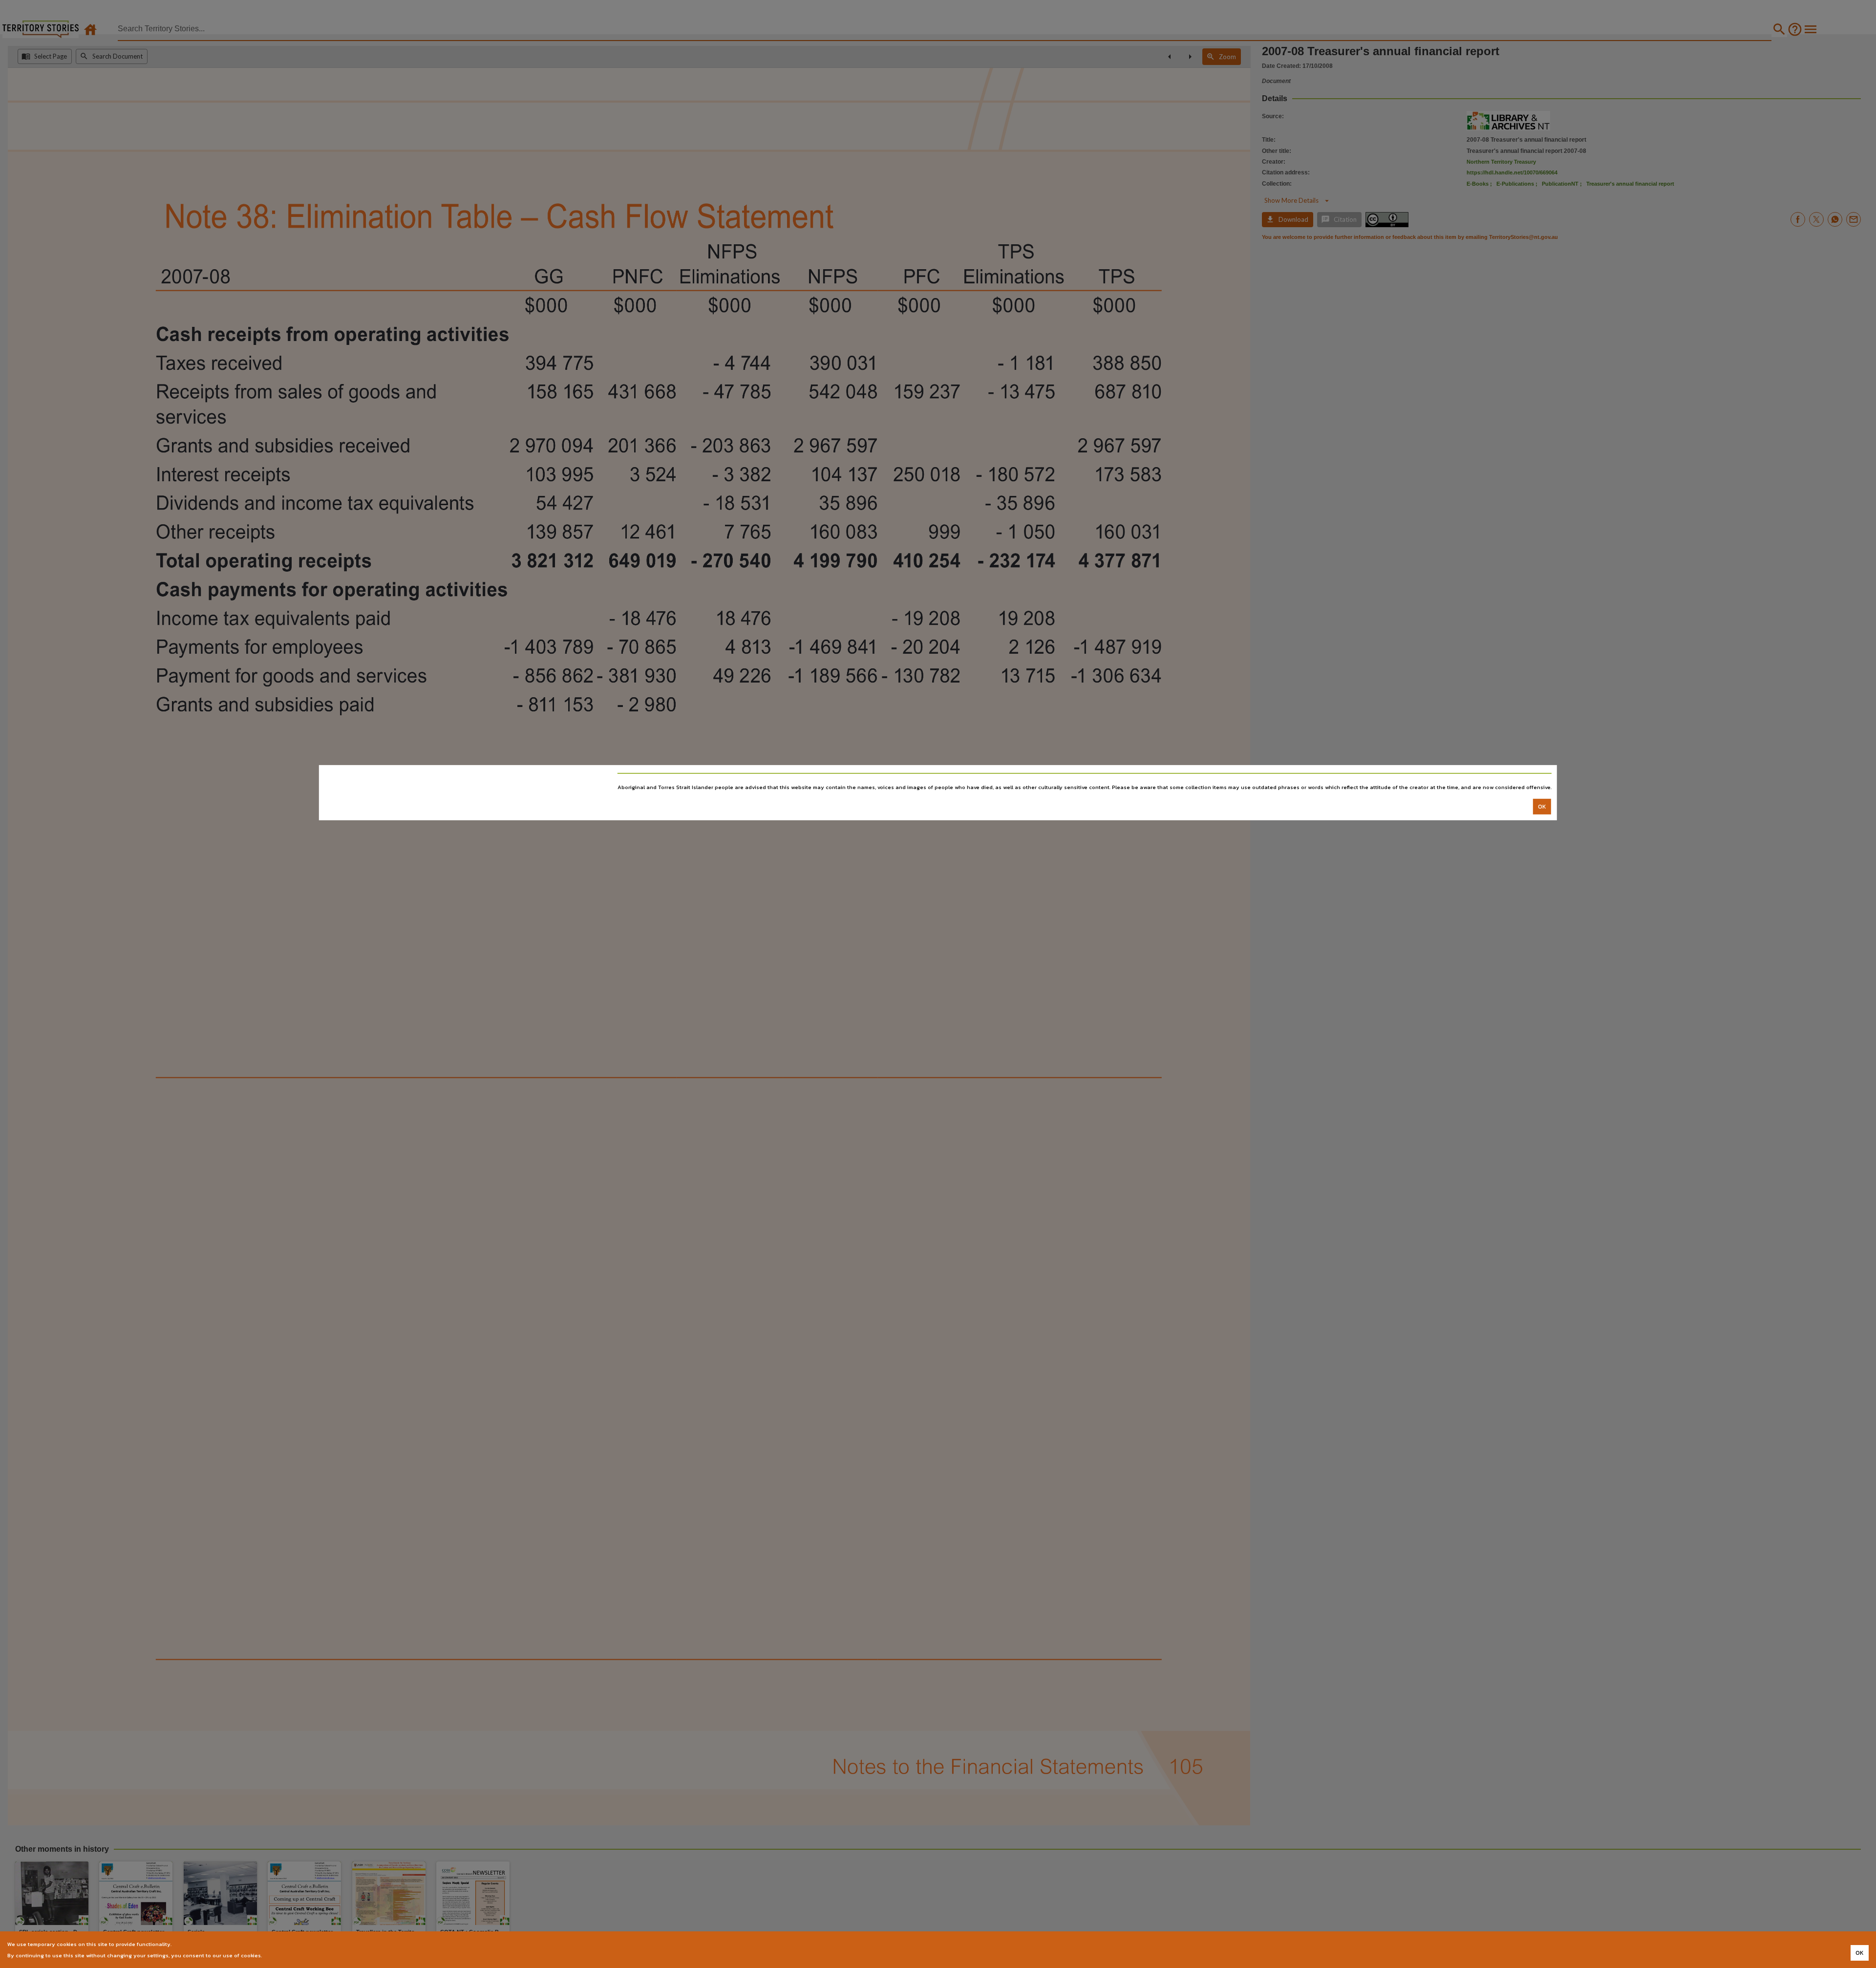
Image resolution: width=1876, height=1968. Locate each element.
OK (1542, 806)
